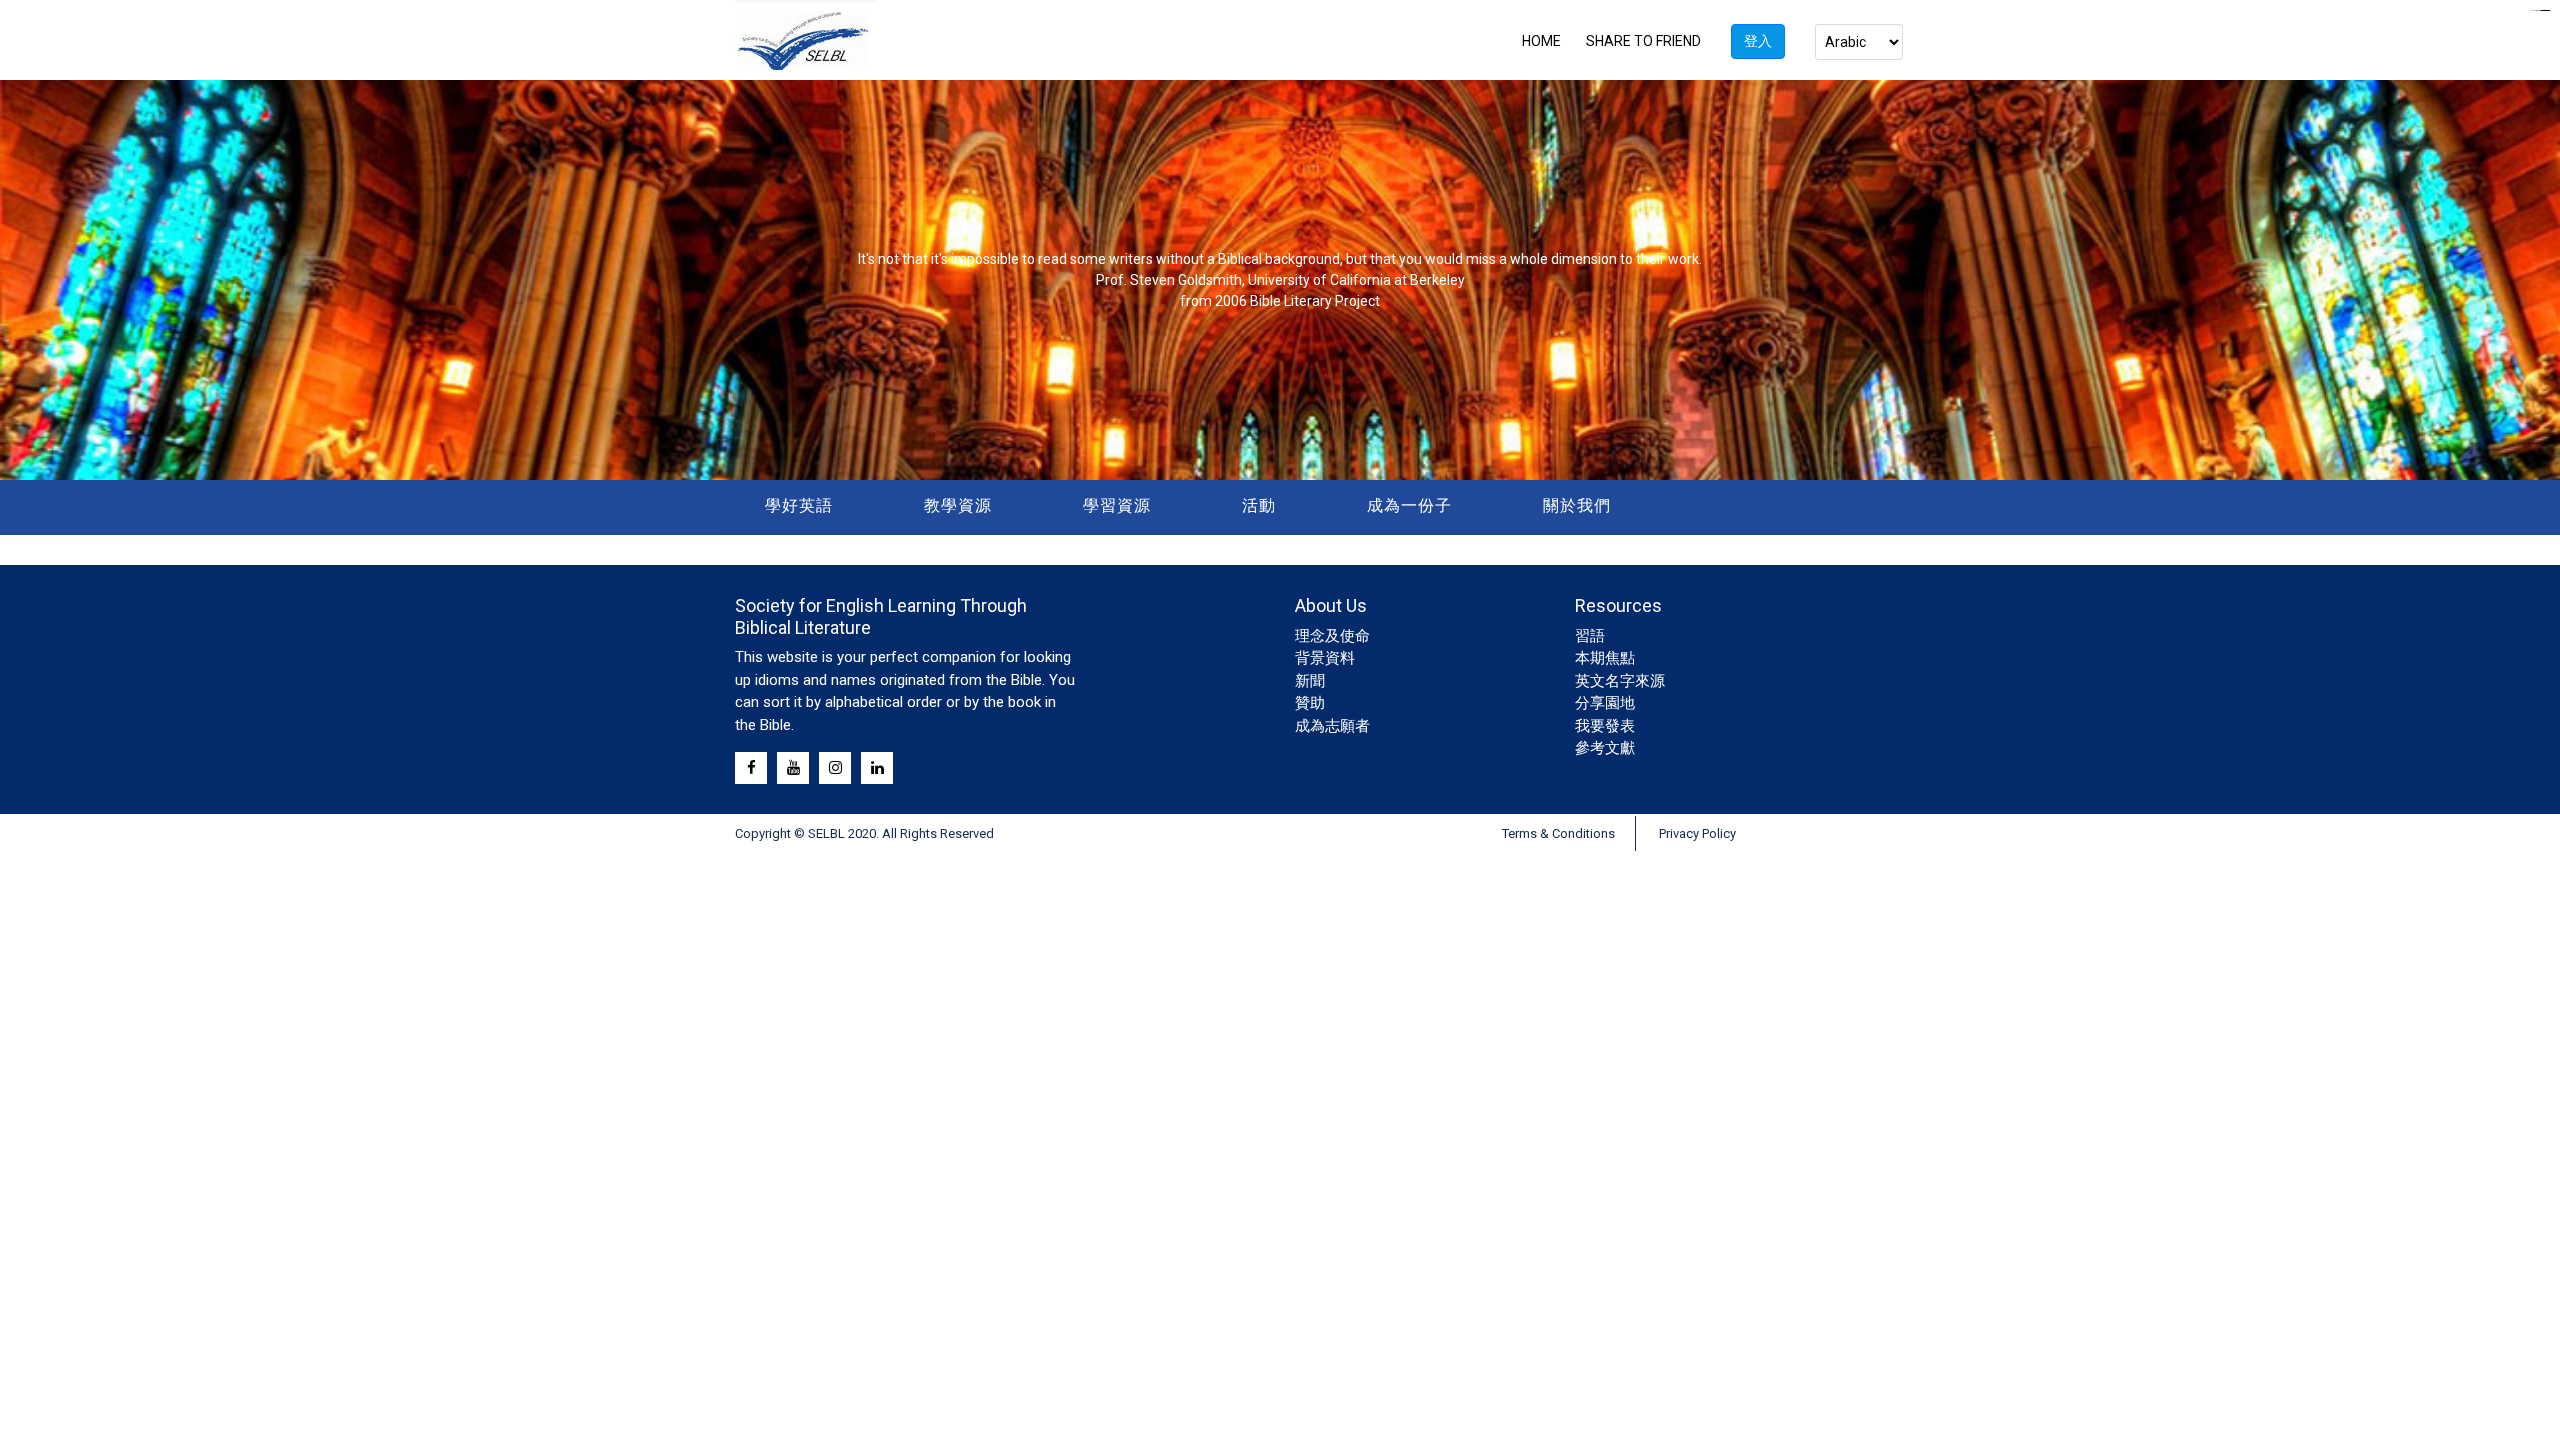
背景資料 (1325, 658)
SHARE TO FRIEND (1643, 41)
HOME (1541, 41)
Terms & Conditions (1558, 833)
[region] (1280, 280)
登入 (1758, 41)
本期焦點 (1605, 658)
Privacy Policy (1697, 833)
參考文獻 (1605, 748)
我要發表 (1605, 726)
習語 (1590, 636)
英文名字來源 (1620, 681)
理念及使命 (1332, 636)
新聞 (1310, 681)
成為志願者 (1332, 726)
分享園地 (1605, 703)
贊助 (1310, 703)
